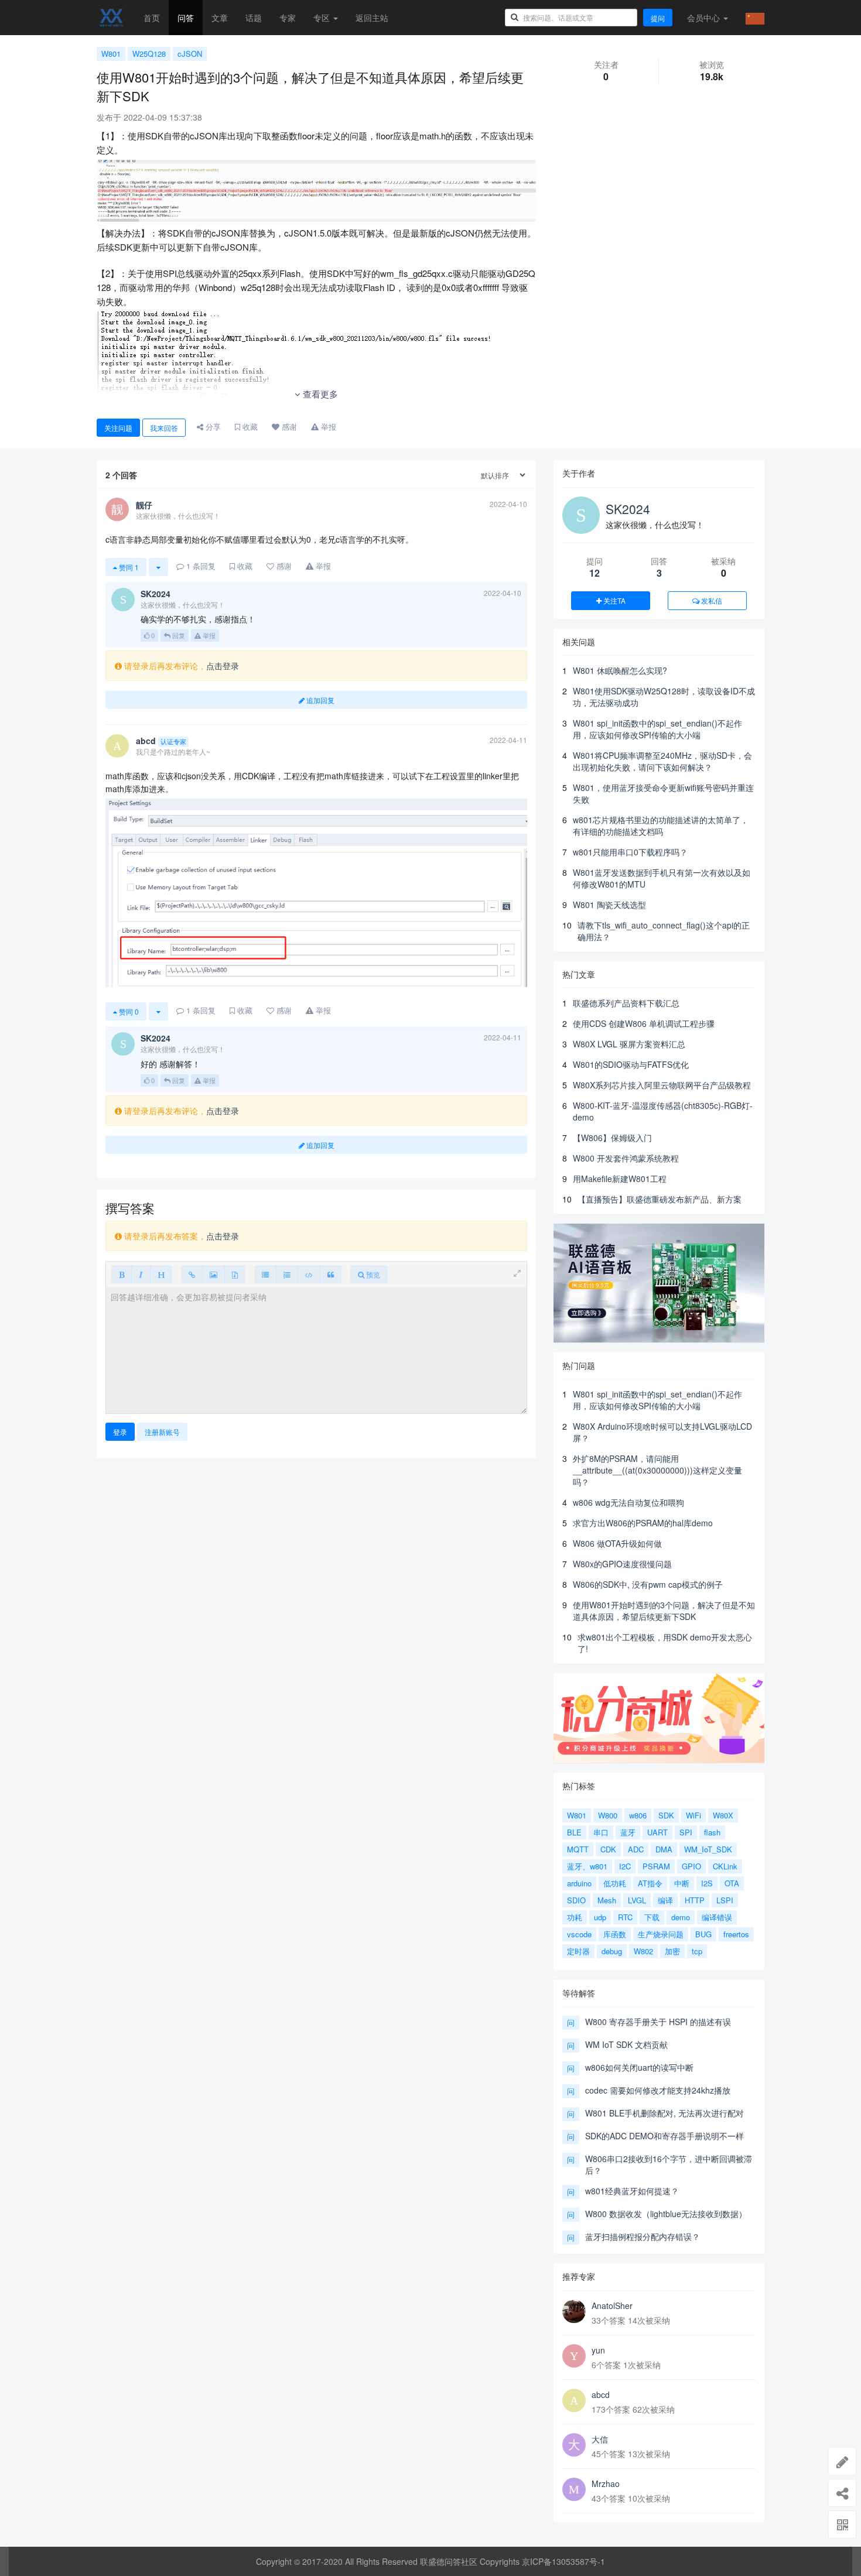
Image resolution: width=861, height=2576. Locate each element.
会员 (703, 18)
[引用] (331, 1274)
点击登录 (223, 666)
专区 (323, 18)
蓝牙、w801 (587, 1866)
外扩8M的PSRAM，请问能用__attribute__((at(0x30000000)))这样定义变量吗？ (657, 1470)
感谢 (288, 427)
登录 (120, 1432)
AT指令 (650, 1883)
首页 (152, 18)
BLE (574, 1832)
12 (594, 573)
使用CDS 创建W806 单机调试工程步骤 (644, 1023)
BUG (703, 1934)
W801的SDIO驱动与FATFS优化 (631, 1064)
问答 (186, 18)
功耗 (575, 1917)
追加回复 (320, 700)
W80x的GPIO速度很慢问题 (622, 1564)
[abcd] (574, 2400)
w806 (638, 1815)
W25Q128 (149, 54)
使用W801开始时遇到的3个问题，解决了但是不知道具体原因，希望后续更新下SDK (664, 1611)
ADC (636, 1849)
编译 (665, 1900)
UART (657, 1832)
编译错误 (717, 1917)
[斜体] (141, 1274)
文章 (220, 18)
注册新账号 (162, 1432)
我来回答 (164, 428)
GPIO (691, 1866)
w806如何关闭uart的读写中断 (639, 2067)
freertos (736, 1934)
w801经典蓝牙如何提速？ (632, 2191)
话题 (254, 18)
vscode (579, 1934)
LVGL (637, 1900)
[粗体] (122, 1274)
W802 (643, 1951)
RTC (625, 1917)
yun (598, 2350)
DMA (664, 1849)
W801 (111, 54)
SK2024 (628, 509)
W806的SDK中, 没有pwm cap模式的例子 (648, 1584)
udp (600, 1917)
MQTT (578, 1849)
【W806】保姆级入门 (612, 1138)
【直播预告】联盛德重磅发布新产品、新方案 (660, 1199)
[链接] (192, 1274)
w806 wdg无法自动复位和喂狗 (628, 1502)
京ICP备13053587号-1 (563, 2561)
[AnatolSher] (574, 2311)
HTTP (695, 1900)
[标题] (161, 1274)
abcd (601, 2395)
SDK (666, 1815)
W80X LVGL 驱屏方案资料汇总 (629, 1044)
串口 (601, 1832)
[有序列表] (287, 1274)
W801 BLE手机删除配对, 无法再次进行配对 (664, 2113)
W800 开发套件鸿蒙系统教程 (626, 1158)
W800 (608, 1815)
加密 (672, 1951)
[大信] (574, 2445)
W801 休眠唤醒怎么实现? (620, 670)
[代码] (309, 1274)
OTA (732, 1883)
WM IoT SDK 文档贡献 (626, 2044)
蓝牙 (628, 1832)
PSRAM (656, 1866)
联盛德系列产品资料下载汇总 (626, 1003)
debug (612, 1951)
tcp (697, 1951)
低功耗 (615, 1883)
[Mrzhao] (574, 2489)
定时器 (578, 1951)
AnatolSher (612, 2306)
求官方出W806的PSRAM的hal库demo (643, 1523)
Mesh (607, 1900)
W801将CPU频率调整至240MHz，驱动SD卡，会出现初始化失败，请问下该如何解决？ (662, 761)
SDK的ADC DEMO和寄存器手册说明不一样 (664, 2136)
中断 (682, 1883)
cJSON (190, 54)
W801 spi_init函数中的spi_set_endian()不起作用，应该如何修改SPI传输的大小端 (657, 729)
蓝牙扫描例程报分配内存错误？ (643, 2236)
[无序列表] (265, 1274)
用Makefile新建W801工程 (620, 1179)
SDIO (576, 1900)
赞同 (128, 567)
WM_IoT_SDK (708, 1849)
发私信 (711, 600)
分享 (212, 427)
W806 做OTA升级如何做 (617, 1543)
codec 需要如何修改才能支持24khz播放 (658, 2090)
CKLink (725, 1866)
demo (681, 1917)
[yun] (574, 2356)
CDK (608, 1849)
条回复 (201, 566)
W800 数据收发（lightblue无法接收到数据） (666, 2214)
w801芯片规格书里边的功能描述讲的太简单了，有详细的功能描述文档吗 (661, 825)
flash (712, 1832)
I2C (625, 1866)
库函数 (615, 1934)
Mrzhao (606, 2483)
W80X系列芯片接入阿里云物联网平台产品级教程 (662, 1085)
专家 (288, 18)
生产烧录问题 (661, 1934)
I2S (707, 1883)
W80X (723, 1815)
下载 (652, 1917)
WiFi (693, 1815)
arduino (579, 1883)
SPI (686, 1832)
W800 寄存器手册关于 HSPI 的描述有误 (658, 2022)
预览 (372, 1274)
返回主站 (372, 18)
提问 (658, 18)
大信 (600, 2439)
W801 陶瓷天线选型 (609, 905)
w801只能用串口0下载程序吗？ (630, 852)
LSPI (725, 1900)
